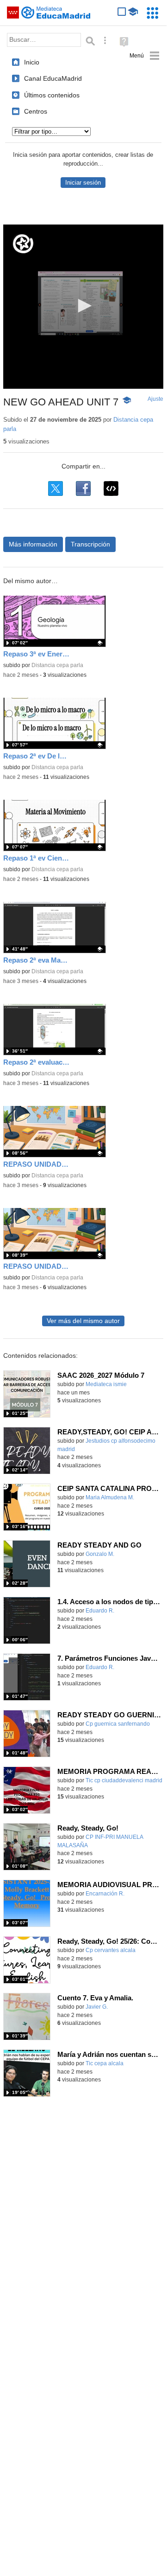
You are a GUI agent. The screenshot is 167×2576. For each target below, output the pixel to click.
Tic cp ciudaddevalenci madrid (124, 1780)
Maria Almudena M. (110, 1497)
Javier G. (97, 2007)
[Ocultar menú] (145, 56)
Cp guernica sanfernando (118, 1724)
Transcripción (90, 544)
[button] (83, 306)
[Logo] (23, 244)
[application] (83, 307)
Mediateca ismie (106, 1384)
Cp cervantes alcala (111, 1950)
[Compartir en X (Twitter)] (56, 488)
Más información (33, 544)
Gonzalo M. (100, 1554)
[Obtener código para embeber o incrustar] (111, 488)
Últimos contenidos (52, 95)
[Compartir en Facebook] (83, 488)
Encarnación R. (105, 1894)
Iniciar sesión (83, 183)
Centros (36, 111)
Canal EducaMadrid (53, 78)
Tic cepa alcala (105, 2063)
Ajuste (155, 399)
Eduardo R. (100, 1611)
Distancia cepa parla (57, 665)
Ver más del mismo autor (83, 1321)
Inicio (32, 62)
